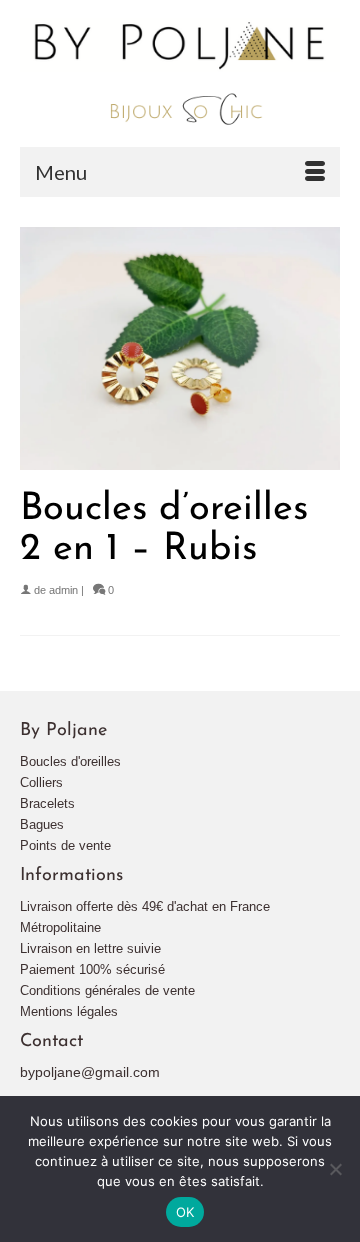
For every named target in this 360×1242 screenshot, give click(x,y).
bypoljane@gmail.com (90, 1072)
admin (63, 590)
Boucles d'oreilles (70, 761)
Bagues (42, 824)
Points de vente (65, 845)
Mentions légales (69, 1011)
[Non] (335, 1169)
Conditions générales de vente (107, 990)
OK (185, 1212)
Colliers (41, 782)
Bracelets (47, 803)
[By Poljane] (180, 73)
